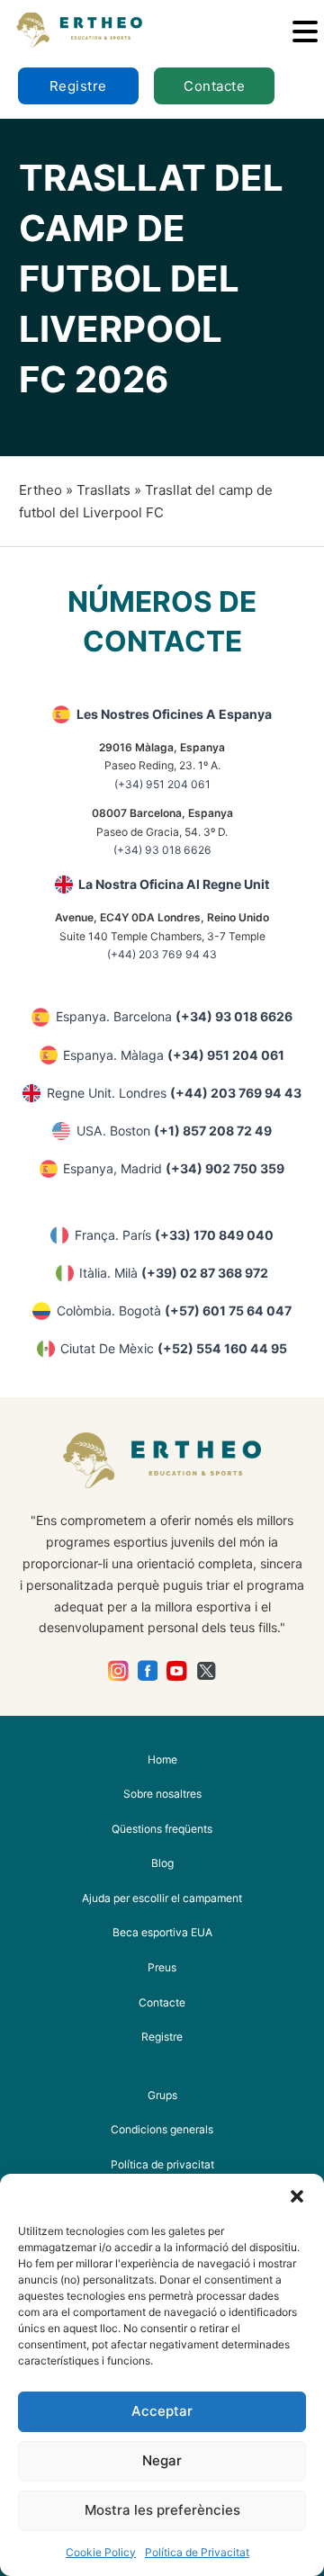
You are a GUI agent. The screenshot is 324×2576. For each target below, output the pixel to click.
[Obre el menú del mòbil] (305, 31)
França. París (174, 1235)
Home (162, 1759)
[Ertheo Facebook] (148, 1671)
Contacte (214, 86)
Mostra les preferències (162, 2510)
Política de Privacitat (197, 2552)
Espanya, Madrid (174, 1168)
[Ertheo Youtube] (177, 1671)
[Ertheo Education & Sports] (79, 30)
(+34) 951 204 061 (162, 784)
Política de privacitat (162, 2164)
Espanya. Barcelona (174, 1016)
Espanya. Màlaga (174, 1055)
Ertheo (40, 490)
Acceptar (162, 2411)
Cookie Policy (101, 2552)
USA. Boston (174, 1131)
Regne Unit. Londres (174, 1093)
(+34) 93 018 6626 (162, 850)
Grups (162, 2095)
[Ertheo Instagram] (118, 1671)
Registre (78, 86)
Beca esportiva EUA (162, 1932)
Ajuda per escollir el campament (162, 1898)
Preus (162, 1967)
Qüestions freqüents (162, 1829)
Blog (162, 1863)
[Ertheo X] (207, 1671)
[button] (297, 2196)
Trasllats (103, 490)
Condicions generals (162, 2129)
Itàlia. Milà (174, 1273)
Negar (162, 2460)
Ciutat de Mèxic (174, 1348)
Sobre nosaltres (162, 1794)
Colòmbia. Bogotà (174, 1310)
